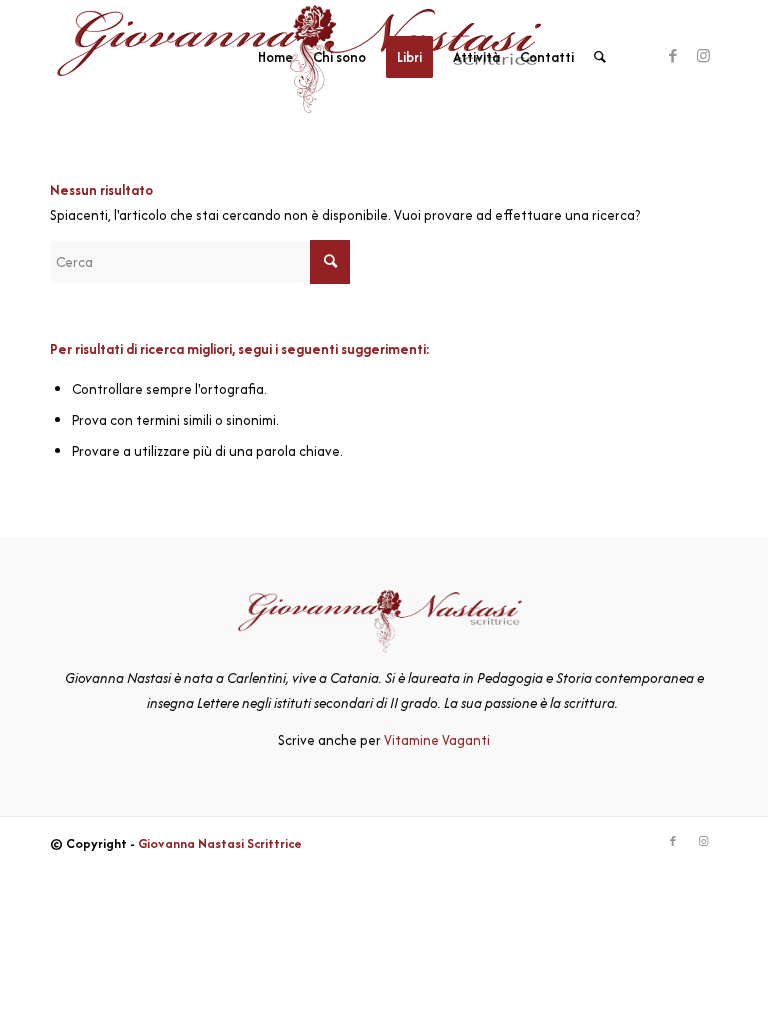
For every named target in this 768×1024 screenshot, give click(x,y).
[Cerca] (600, 57)
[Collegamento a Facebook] (673, 56)
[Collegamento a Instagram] (703, 56)
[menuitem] (275, 57)
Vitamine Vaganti (437, 740)
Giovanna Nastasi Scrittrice (220, 843)
